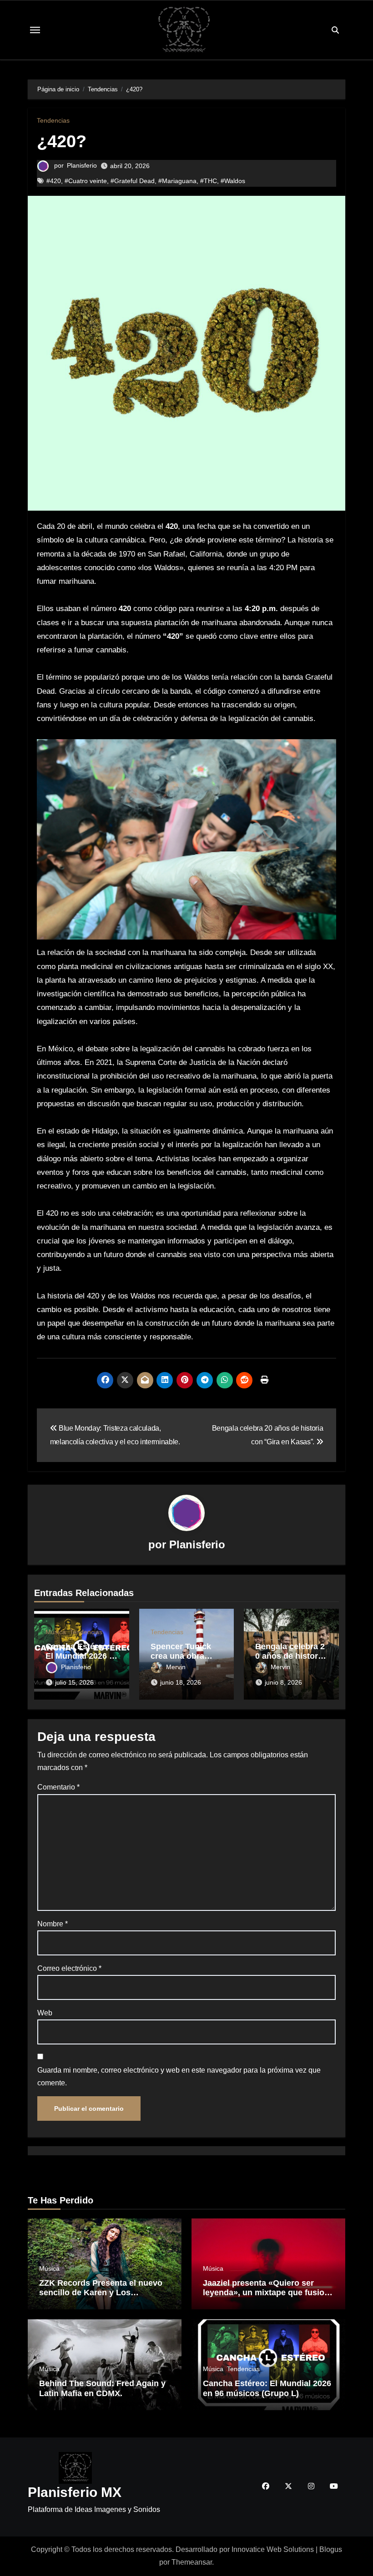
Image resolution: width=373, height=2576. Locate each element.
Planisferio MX (75, 2492)
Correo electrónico (69, 1968)
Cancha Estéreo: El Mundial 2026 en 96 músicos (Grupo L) (268, 2389)
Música (56, 1632)
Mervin (176, 1667)
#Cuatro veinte (86, 181)
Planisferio (82, 165)
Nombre (53, 1924)
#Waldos (233, 181)
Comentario (58, 1787)
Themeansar (192, 2562)
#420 (54, 181)
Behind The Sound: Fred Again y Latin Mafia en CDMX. (102, 2389)
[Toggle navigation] (35, 30)
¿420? (62, 141)
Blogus (331, 2549)
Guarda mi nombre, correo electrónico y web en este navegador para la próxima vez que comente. (179, 2076)
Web (45, 2013)
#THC (209, 181)
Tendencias (53, 120)
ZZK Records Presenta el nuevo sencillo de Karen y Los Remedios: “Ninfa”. (101, 2293)
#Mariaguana (177, 181)
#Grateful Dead (133, 181)
